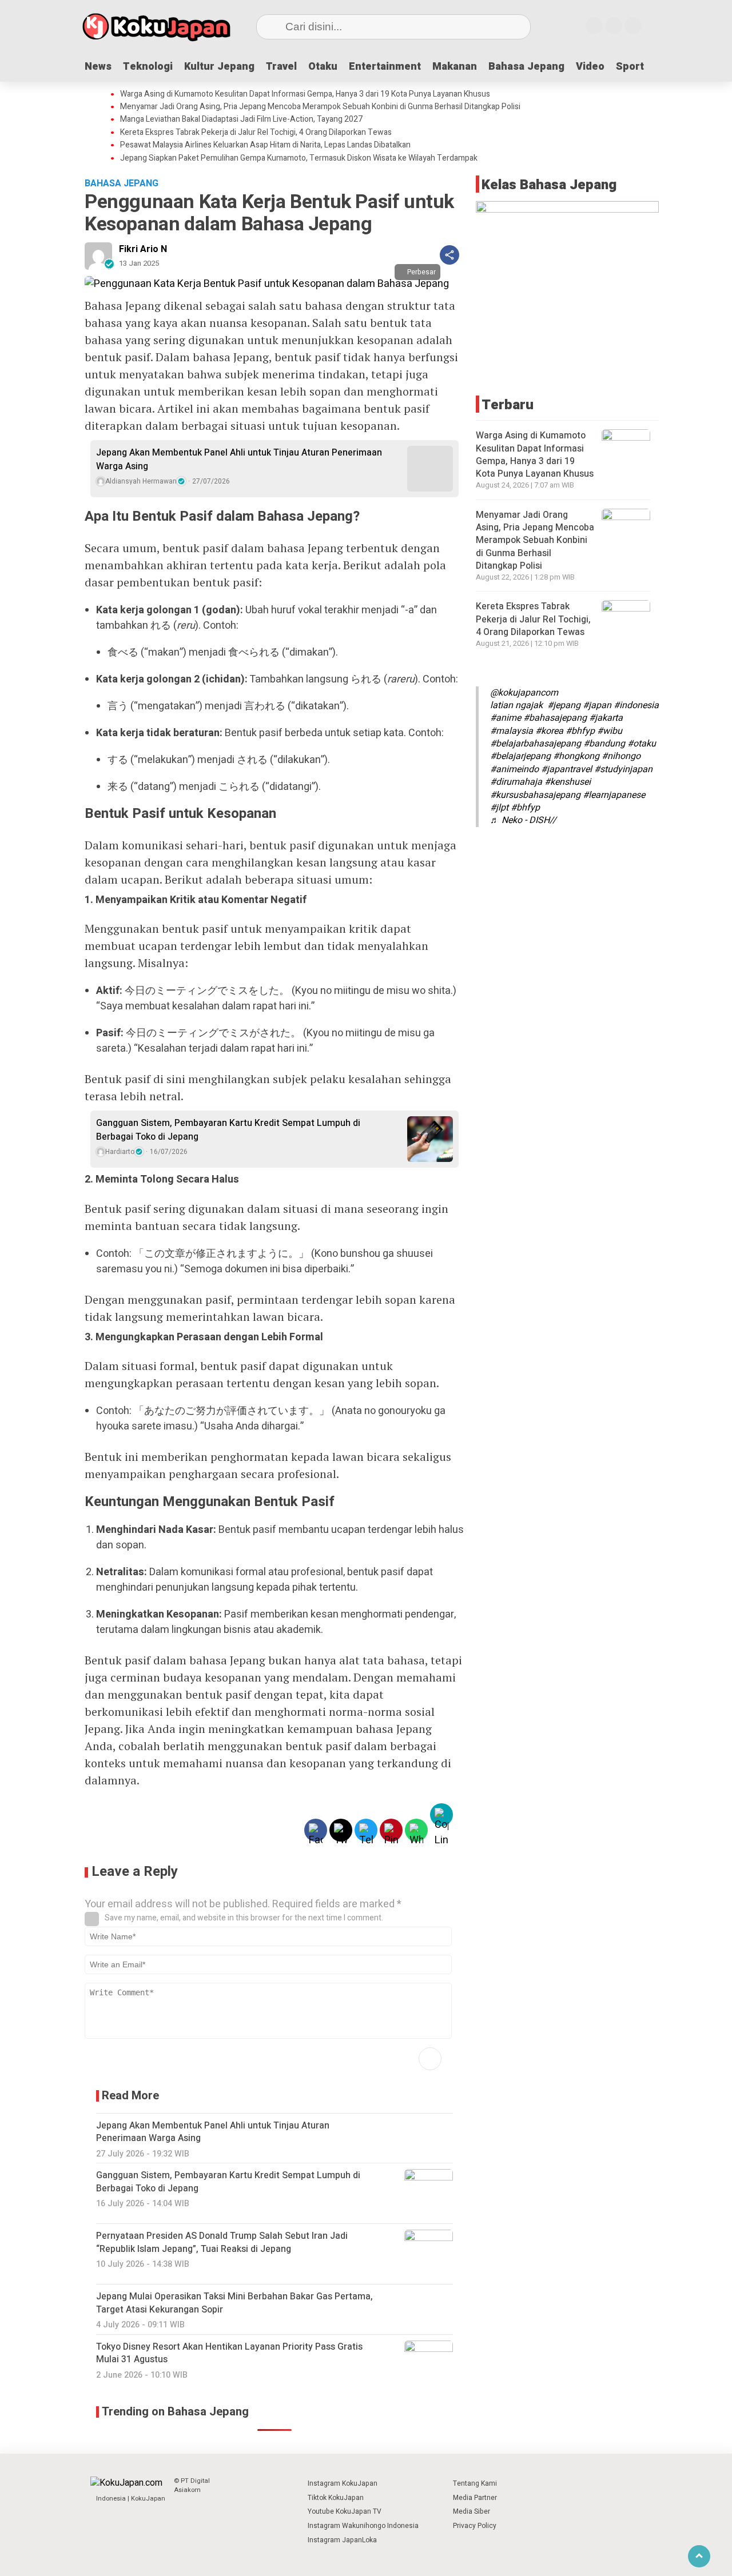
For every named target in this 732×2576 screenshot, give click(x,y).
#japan (597, 705)
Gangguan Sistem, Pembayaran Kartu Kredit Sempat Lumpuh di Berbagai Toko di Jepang (228, 1130)
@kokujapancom (524, 693)
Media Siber (472, 2511)
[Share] (449, 255)
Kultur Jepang (219, 67)
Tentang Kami (475, 2483)
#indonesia (636, 705)
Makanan (455, 67)
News (98, 67)
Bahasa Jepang (526, 67)
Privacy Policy (475, 2526)
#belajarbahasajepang (536, 744)
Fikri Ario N (143, 249)
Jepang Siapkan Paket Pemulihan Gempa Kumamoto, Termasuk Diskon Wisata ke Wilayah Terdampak (299, 158)
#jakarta (606, 718)
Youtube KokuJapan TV (345, 2511)
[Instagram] (594, 26)
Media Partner (475, 2498)
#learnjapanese (614, 795)
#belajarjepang (520, 756)
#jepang (564, 705)
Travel (281, 67)
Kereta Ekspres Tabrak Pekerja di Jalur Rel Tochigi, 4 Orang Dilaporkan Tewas (256, 133)
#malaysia (512, 731)
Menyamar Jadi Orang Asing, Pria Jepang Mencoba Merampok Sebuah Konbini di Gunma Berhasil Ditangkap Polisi (320, 107)
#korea (549, 731)
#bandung (604, 744)
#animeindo (514, 769)
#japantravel (566, 769)
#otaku (642, 744)
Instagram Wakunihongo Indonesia (363, 2526)
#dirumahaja (516, 782)
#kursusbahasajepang (535, 795)
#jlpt (499, 808)
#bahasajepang (555, 718)
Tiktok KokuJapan (336, 2498)
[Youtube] (614, 26)
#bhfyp (580, 731)
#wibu (610, 731)
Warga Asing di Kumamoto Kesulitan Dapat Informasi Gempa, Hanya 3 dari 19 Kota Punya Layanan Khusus (305, 94)
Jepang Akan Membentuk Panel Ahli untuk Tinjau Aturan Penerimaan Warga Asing (239, 460)
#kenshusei (568, 782)
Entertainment (385, 67)
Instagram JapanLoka (342, 2540)
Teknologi (148, 67)
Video (590, 67)
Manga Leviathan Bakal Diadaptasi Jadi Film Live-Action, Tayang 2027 (241, 119)
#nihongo (621, 756)
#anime (506, 718)
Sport (630, 67)
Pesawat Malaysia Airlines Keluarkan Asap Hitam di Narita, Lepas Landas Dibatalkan (265, 145)
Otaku (323, 67)
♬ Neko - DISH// (523, 820)
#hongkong (576, 756)
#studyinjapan (623, 769)
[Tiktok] (633, 26)
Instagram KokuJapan (343, 2483)
